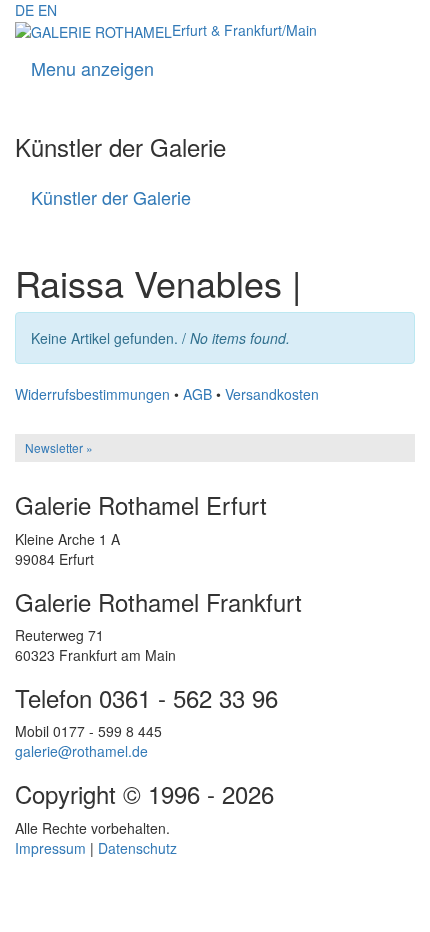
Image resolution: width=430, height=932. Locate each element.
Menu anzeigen (92, 68)
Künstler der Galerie (111, 197)
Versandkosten (272, 394)
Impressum (50, 848)
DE (24, 10)
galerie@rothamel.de (81, 751)
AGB (197, 394)
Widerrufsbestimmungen (92, 394)
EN (47, 10)
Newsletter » (59, 447)
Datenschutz (137, 848)
